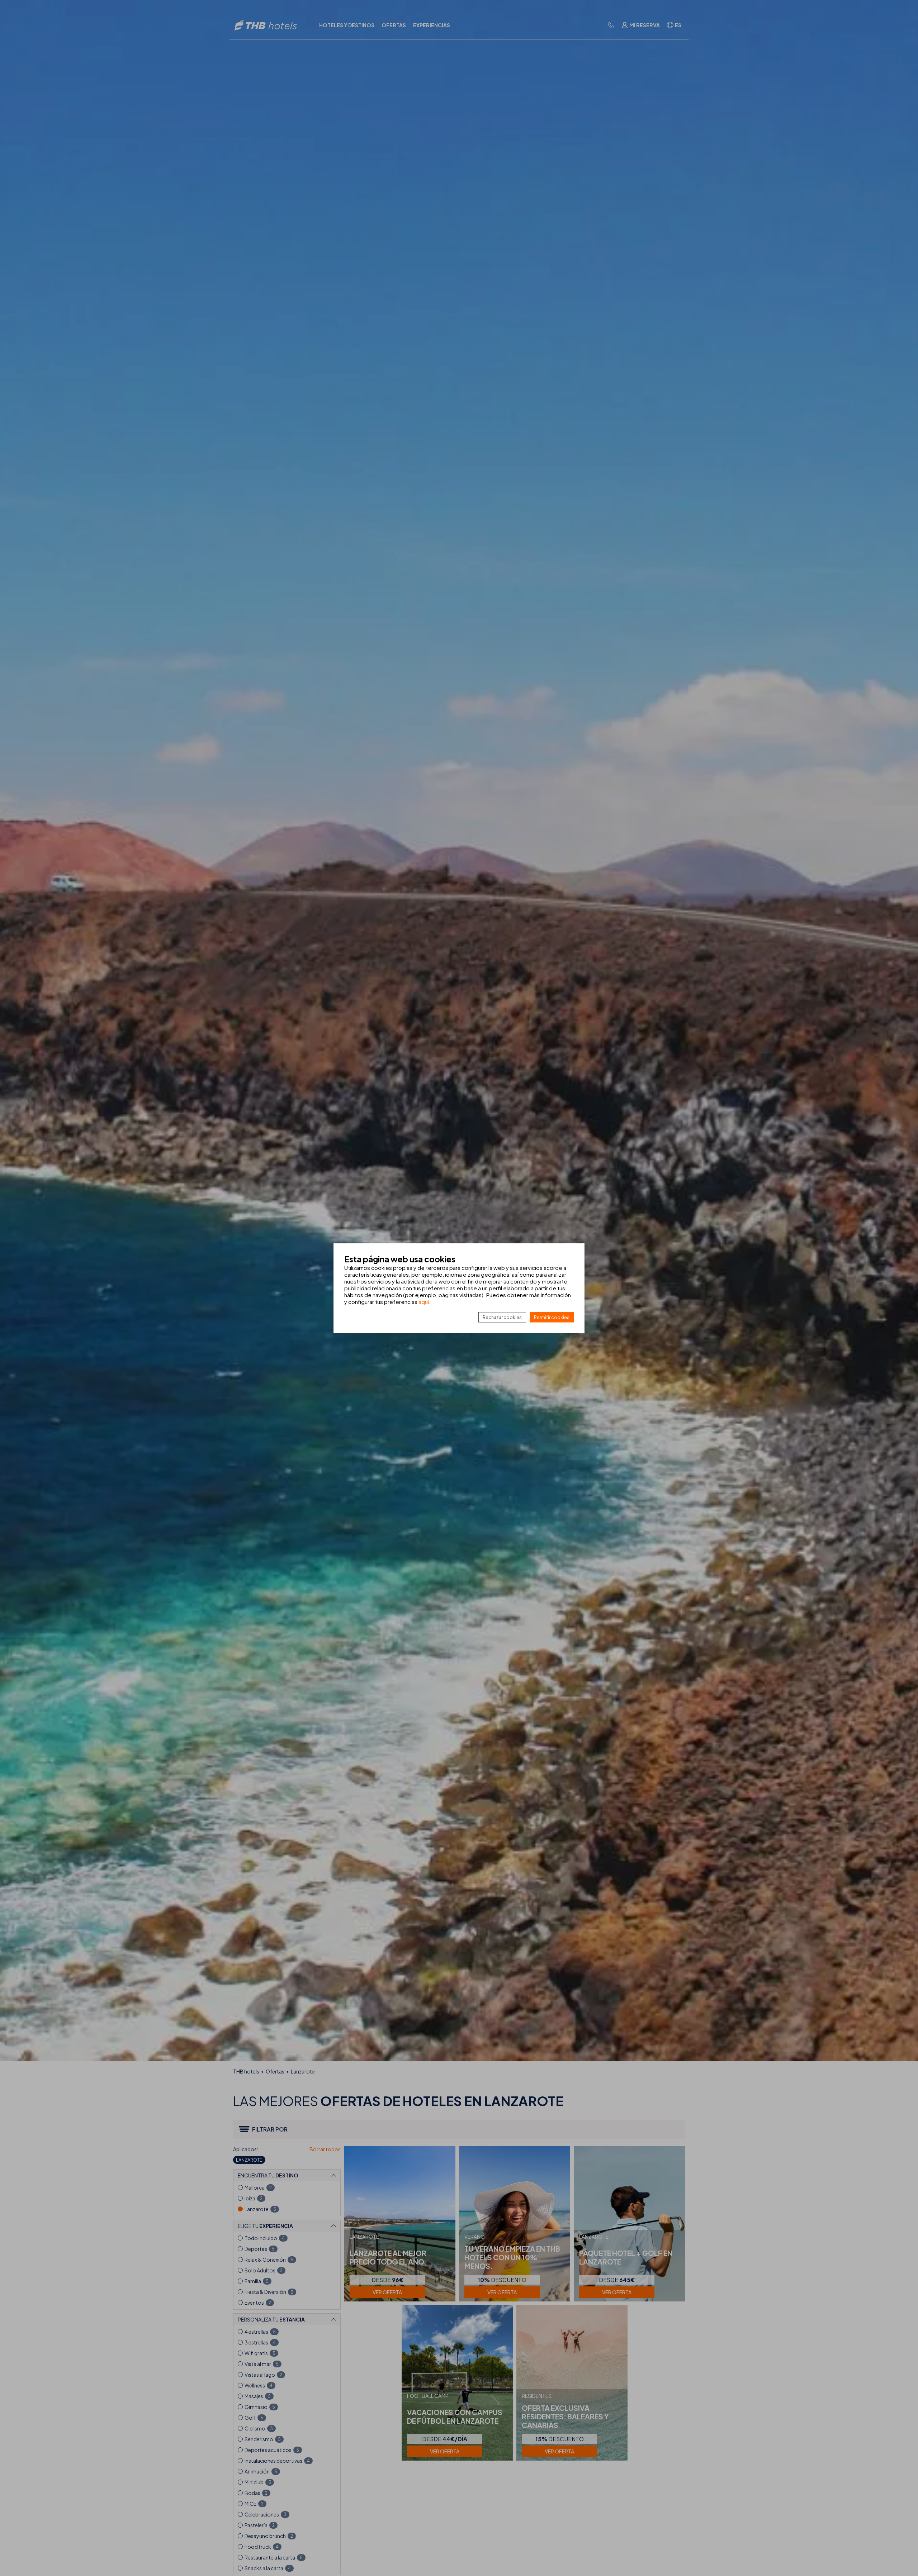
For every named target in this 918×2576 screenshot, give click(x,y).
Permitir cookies (552, 1317)
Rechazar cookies (502, 1317)
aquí (424, 1301)
